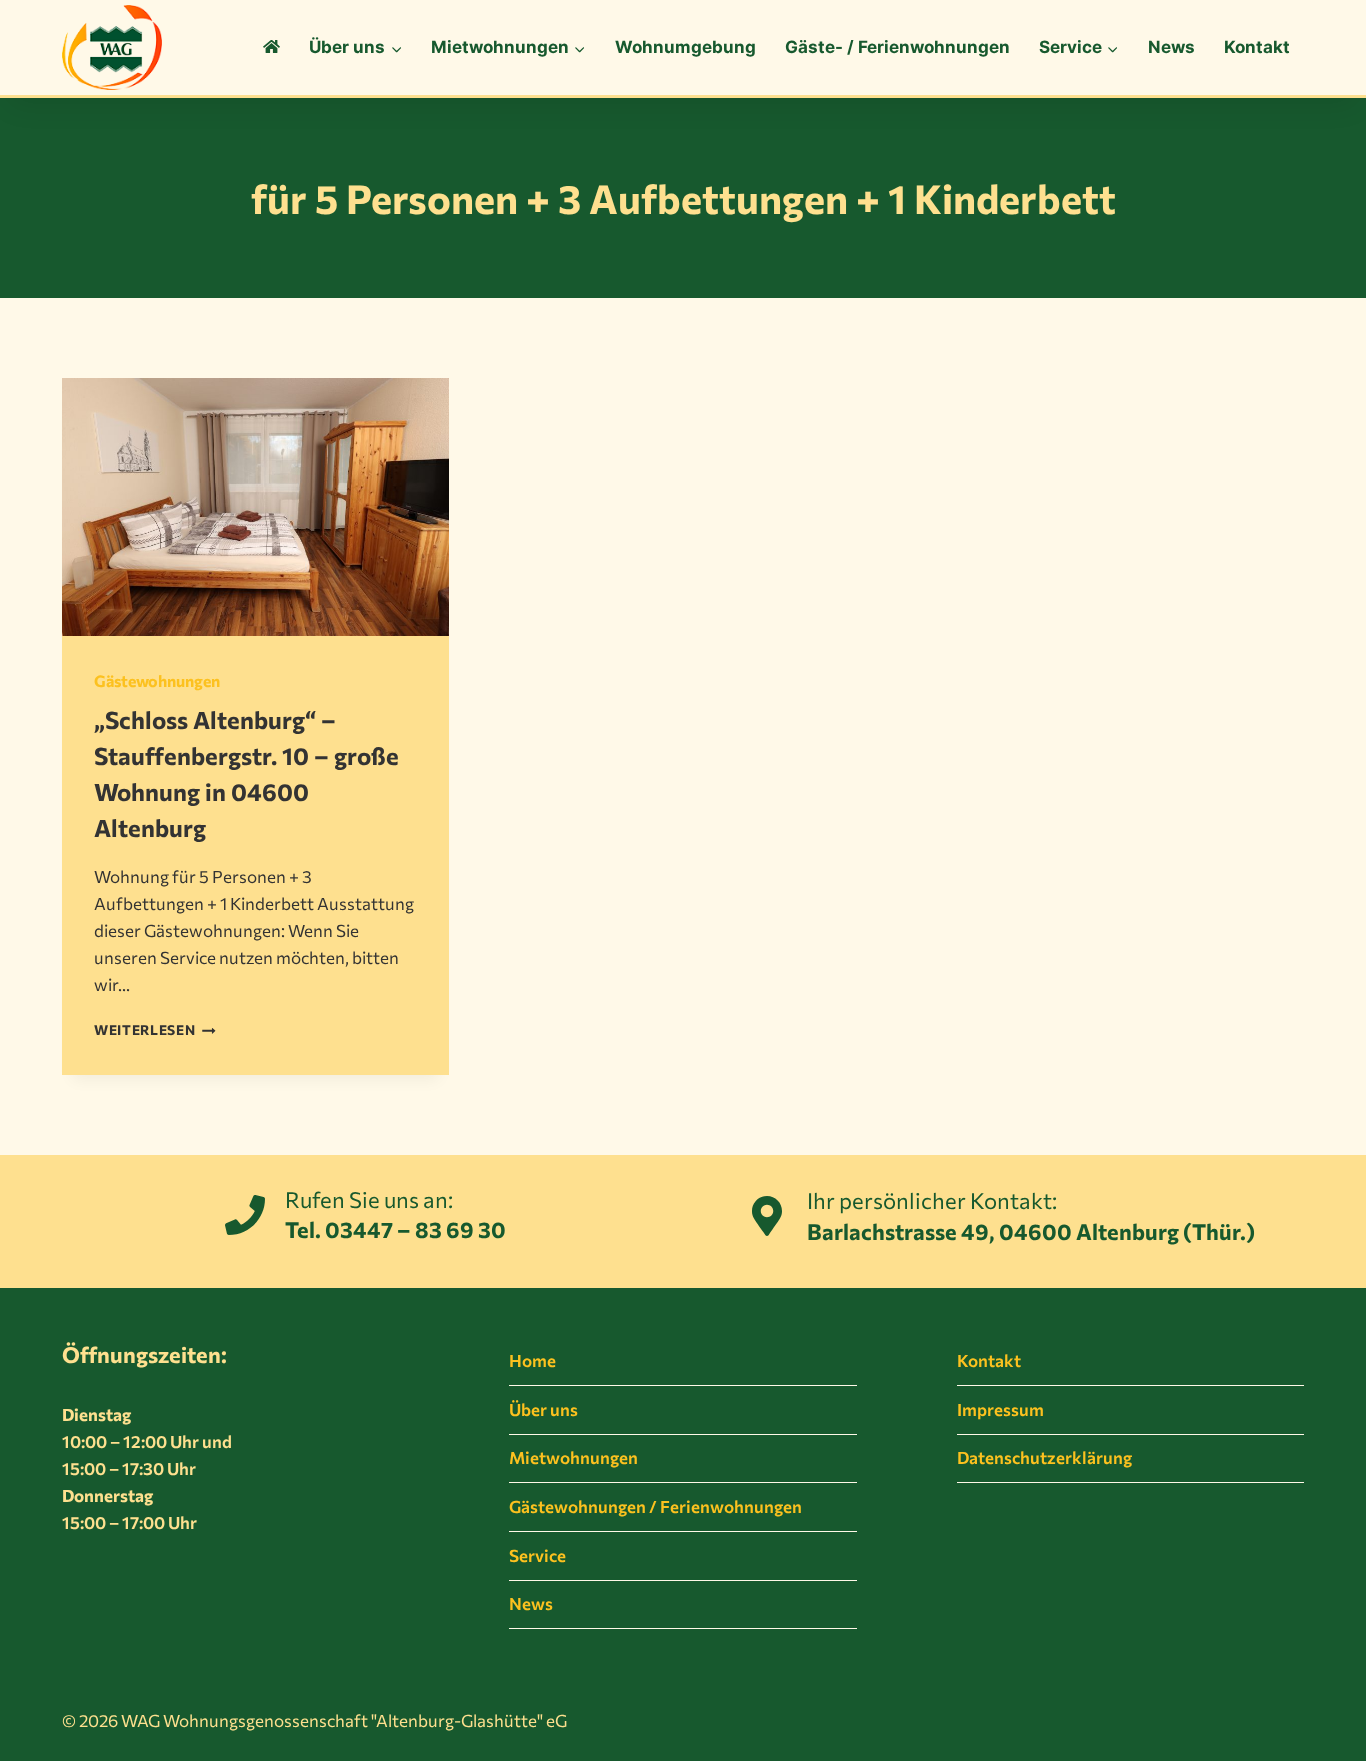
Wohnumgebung (685, 47)
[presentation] (255, 507)
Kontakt (1257, 47)
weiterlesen (155, 1029)
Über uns (543, 1409)
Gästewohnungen (157, 680)
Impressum (1000, 1409)
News (1171, 47)
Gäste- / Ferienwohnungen (897, 47)
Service (537, 1555)
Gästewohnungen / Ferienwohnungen (655, 1506)
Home (532, 1360)
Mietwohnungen (573, 1457)
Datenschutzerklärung (1044, 1457)
